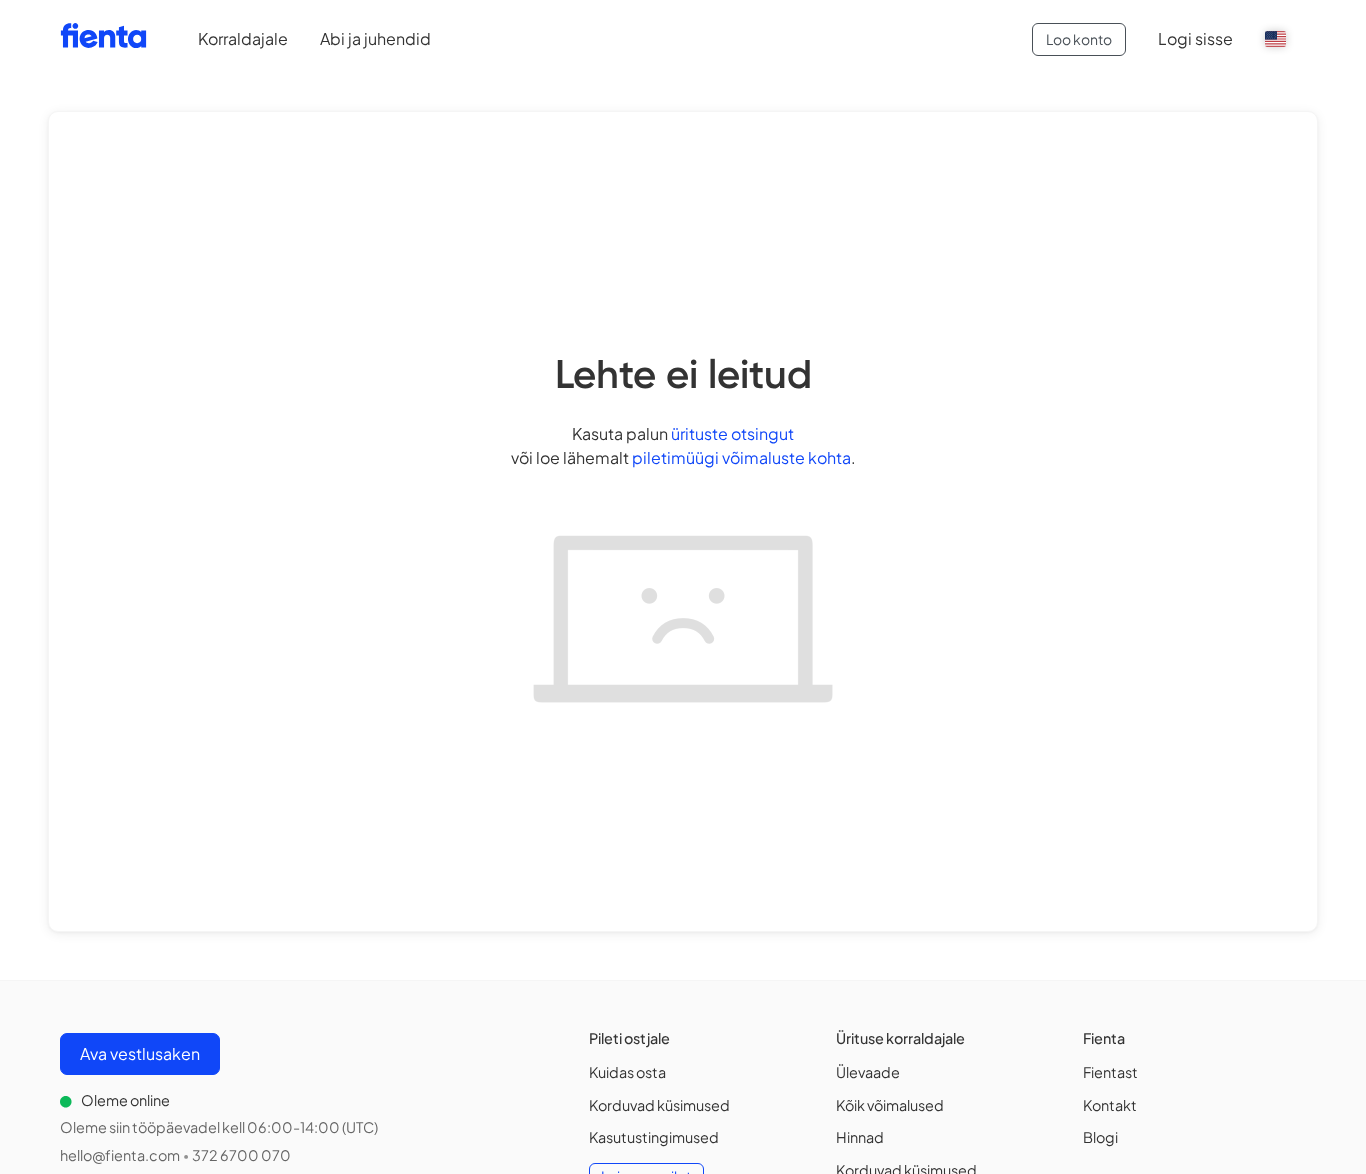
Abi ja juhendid (375, 38)
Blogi (1100, 1137)
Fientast (1110, 1072)
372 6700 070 (241, 1155)
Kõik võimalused (890, 1105)
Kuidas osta (627, 1072)
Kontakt (1110, 1105)
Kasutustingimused (654, 1137)
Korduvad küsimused (659, 1105)
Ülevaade (868, 1072)
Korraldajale (243, 38)
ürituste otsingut (732, 433)
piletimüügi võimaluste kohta (741, 457)
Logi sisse (1195, 38)
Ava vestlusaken (140, 1053)
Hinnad (860, 1137)
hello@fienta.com (120, 1155)
